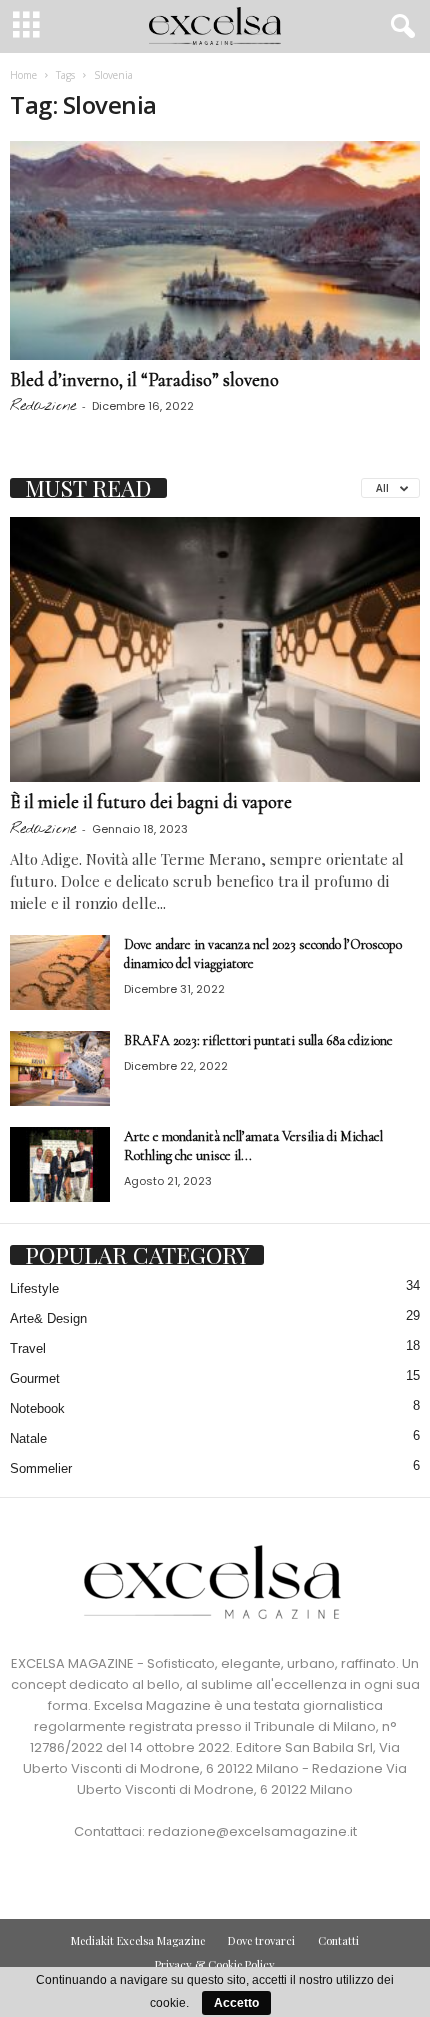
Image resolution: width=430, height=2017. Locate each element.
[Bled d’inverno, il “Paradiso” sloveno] (215, 250)
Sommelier (41, 1468)
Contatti (338, 1940)
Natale (28, 1438)
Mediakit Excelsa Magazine (138, 1940)
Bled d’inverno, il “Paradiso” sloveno (144, 379)
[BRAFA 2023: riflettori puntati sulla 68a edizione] (60, 1068)
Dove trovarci (261, 1940)
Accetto (236, 2003)
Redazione (43, 406)
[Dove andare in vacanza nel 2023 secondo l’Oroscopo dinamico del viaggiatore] (60, 972)
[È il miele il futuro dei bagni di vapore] (215, 649)
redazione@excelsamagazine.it (252, 1831)
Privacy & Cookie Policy (215, 1964)
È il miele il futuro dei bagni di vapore (151, 801)
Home (23, 75)
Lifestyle (34, 1288)
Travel (28, 1348)
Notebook (37, 1408)
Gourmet (35, 1378)
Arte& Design (48, 1318)
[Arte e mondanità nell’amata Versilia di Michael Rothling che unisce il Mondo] (60, 1164)
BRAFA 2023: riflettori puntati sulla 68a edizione (258, 1040)
